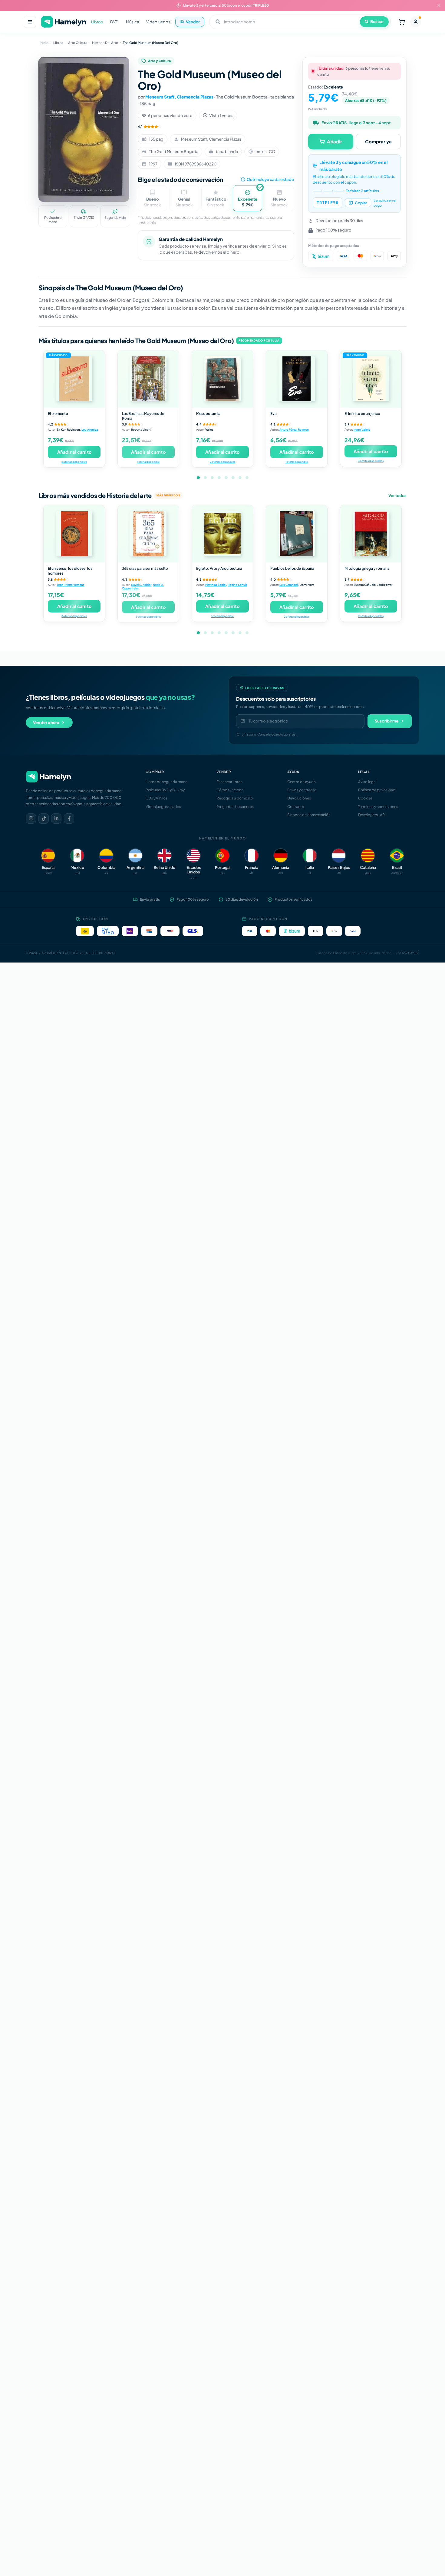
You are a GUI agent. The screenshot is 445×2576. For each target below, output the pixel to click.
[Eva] (297, 379)
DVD (114, 22)
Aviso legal (367, 782)
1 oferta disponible (148, 462)
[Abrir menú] (30, 22)
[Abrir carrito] (402, 22)
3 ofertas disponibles (371, 461)
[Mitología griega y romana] (371, 534)
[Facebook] (69, 819)
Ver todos (397, 496)
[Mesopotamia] (222, 379)
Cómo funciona (230, 790)
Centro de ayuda (302, 782)
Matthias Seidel (216, 585)
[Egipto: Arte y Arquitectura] (222, 534)
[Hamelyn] (64, 22)
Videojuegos (158, 22)
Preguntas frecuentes (235, 807)
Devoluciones (299, 798)
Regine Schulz (237, 585)
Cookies (365, 798)
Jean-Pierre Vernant (71, 585)
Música (132, 22)
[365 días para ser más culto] (148, 534)
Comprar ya (378, 141)
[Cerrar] (439, 5)
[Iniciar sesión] (416, 22)
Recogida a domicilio (235, 798)
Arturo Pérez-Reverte (294, 429)
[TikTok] (44, 819)
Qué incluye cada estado (270, 179)
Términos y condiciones (378, 807)
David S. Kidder (141, 585)
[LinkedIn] (56, 819)
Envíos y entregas (302, 790)
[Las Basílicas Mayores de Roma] (148, 379)
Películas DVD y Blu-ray (165, 790)
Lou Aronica (90, 429)
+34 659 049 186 (408, 953)
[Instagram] (31, 819)
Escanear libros (229, 782)
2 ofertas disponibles (74, 462)
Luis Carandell (289, 585)
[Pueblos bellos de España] (297, 534)
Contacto (296, 807)
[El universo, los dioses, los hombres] (74, 534)
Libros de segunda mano (167, 782)
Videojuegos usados (163, 807)
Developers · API (372, 815)
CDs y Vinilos (157, 798)
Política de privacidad (377, 790)
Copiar (361, 203)
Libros (97, 22)
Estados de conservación (309, 815)
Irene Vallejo (362, 429)
